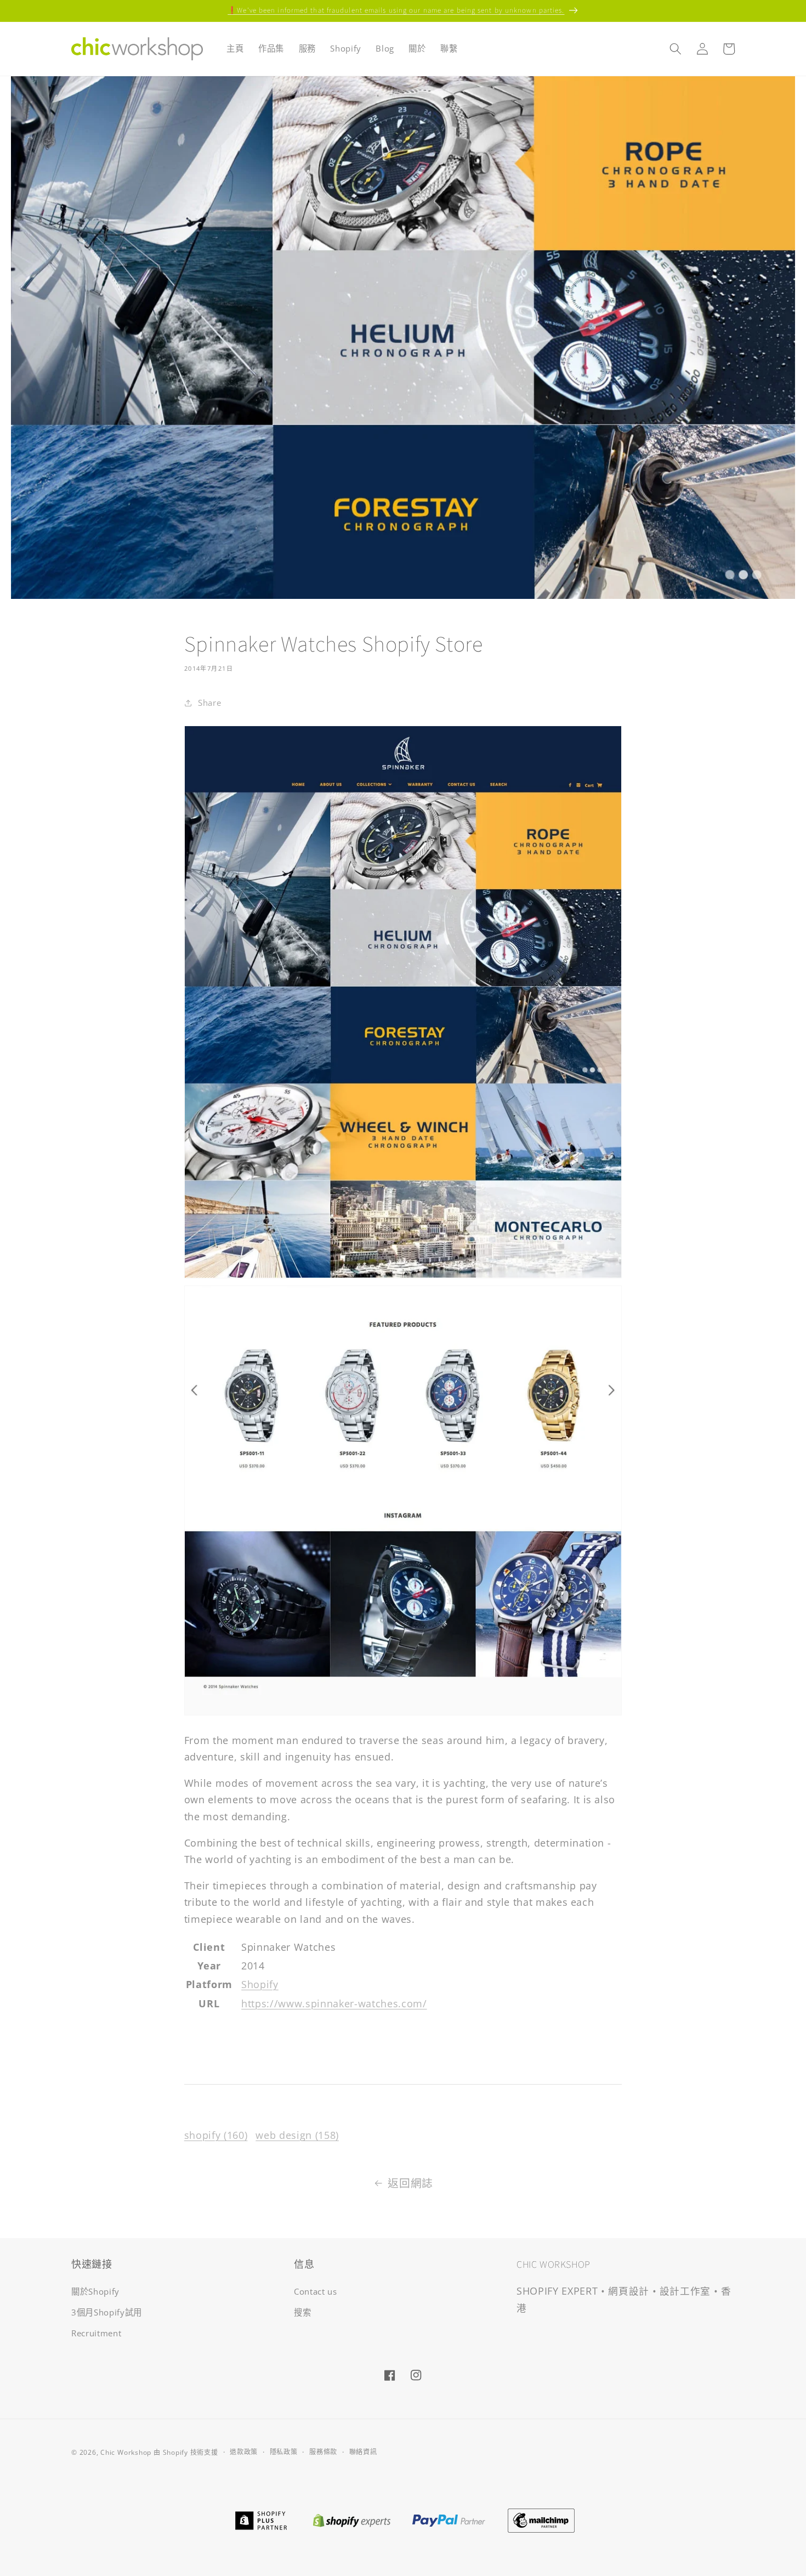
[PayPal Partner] (449, 2519)
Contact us (316, 2292)
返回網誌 (410, 2183)
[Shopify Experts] (351, 2519)
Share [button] (209, 703)
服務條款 (323, 2452)
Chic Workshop (126, 2452)
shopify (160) (216, 2135)
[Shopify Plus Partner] (261, 2519)
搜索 (302, 2312)
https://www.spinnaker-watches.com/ (334, 2003)
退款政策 (244, 2452)
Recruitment (96, 2333)
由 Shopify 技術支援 (186, 2452)
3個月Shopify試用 (107, 2312)
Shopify (260, 1984)
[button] (676, 49)
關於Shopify (95, 2292)
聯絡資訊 (363, 2452)
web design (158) (297, 2135)
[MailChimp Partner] (541, 2519)
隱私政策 (284, 2452)
